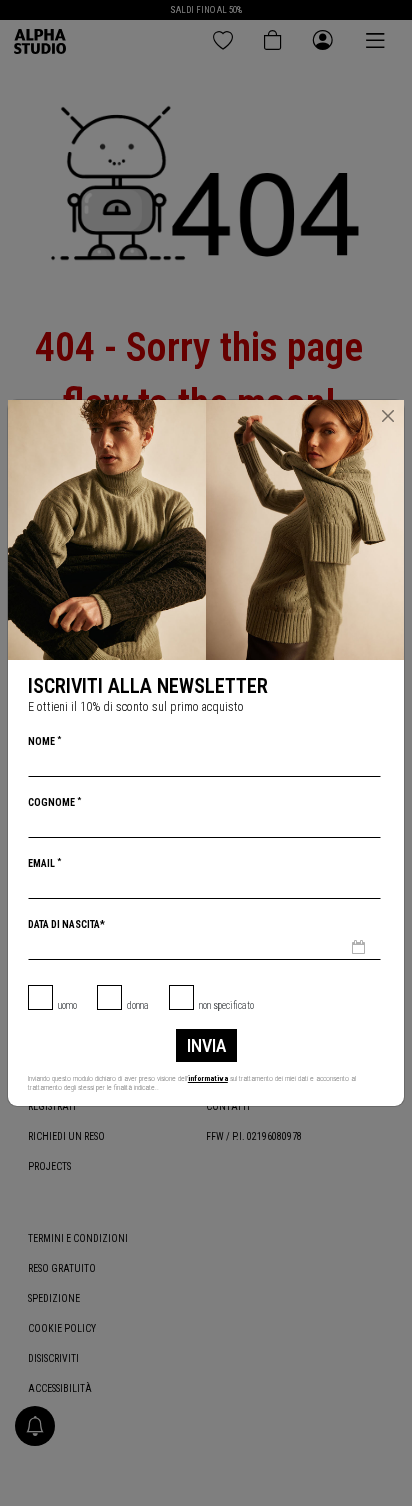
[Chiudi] (388, 416)
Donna (138, 1005)
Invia (206, 1045)
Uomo (67, 1005)
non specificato (226, 1005)
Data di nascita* (66, 924)
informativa (208, 1078)
